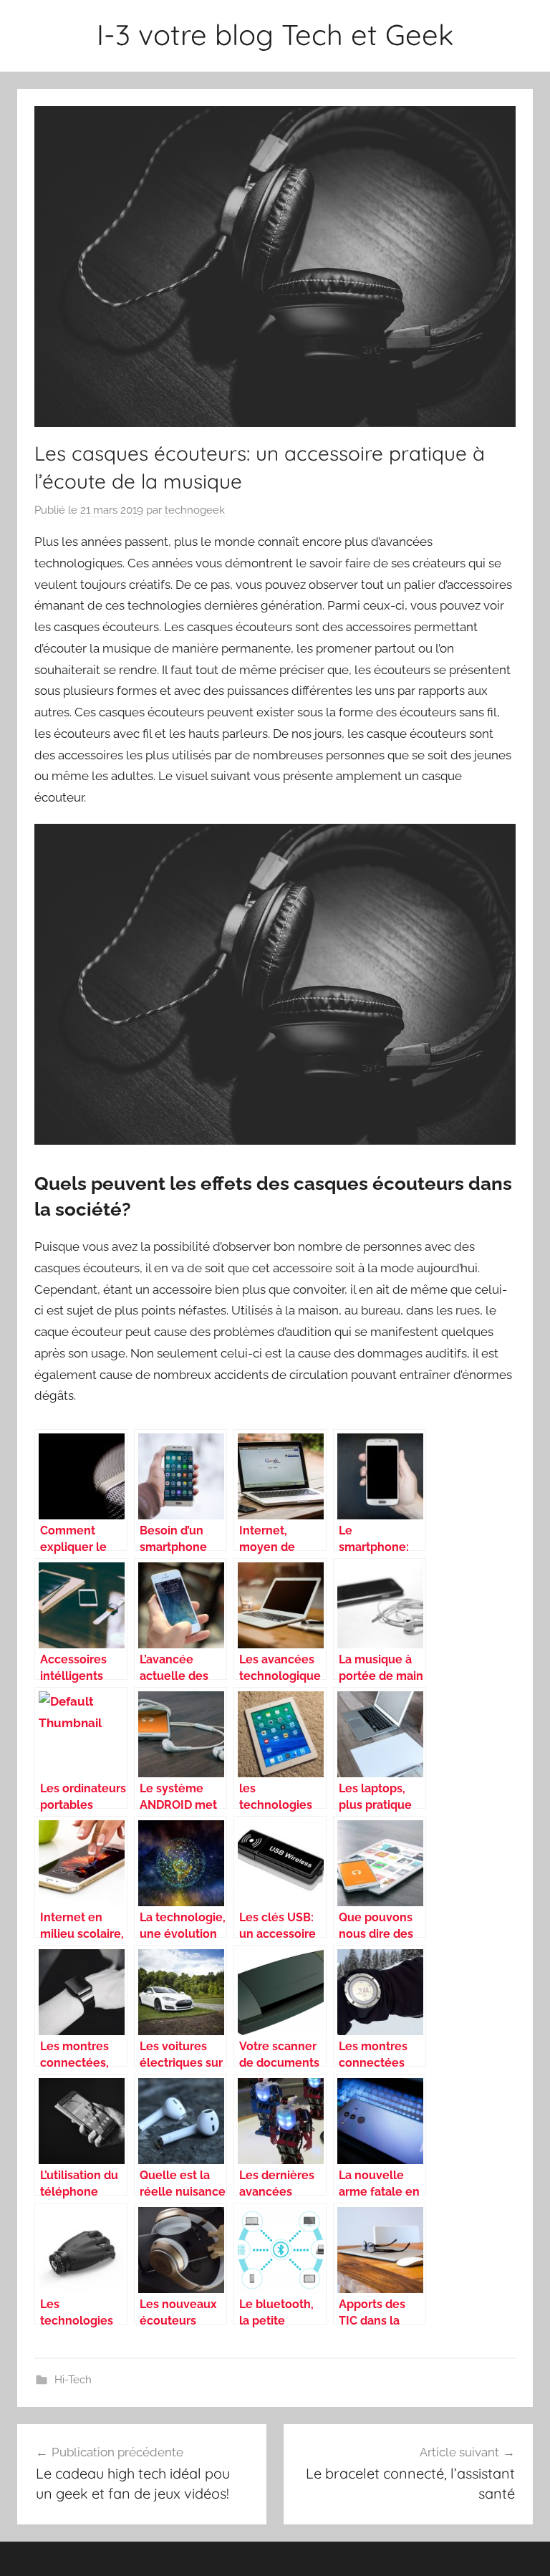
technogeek (195, 510)
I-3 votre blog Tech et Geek (275, 34)
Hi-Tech (73, 2380)
